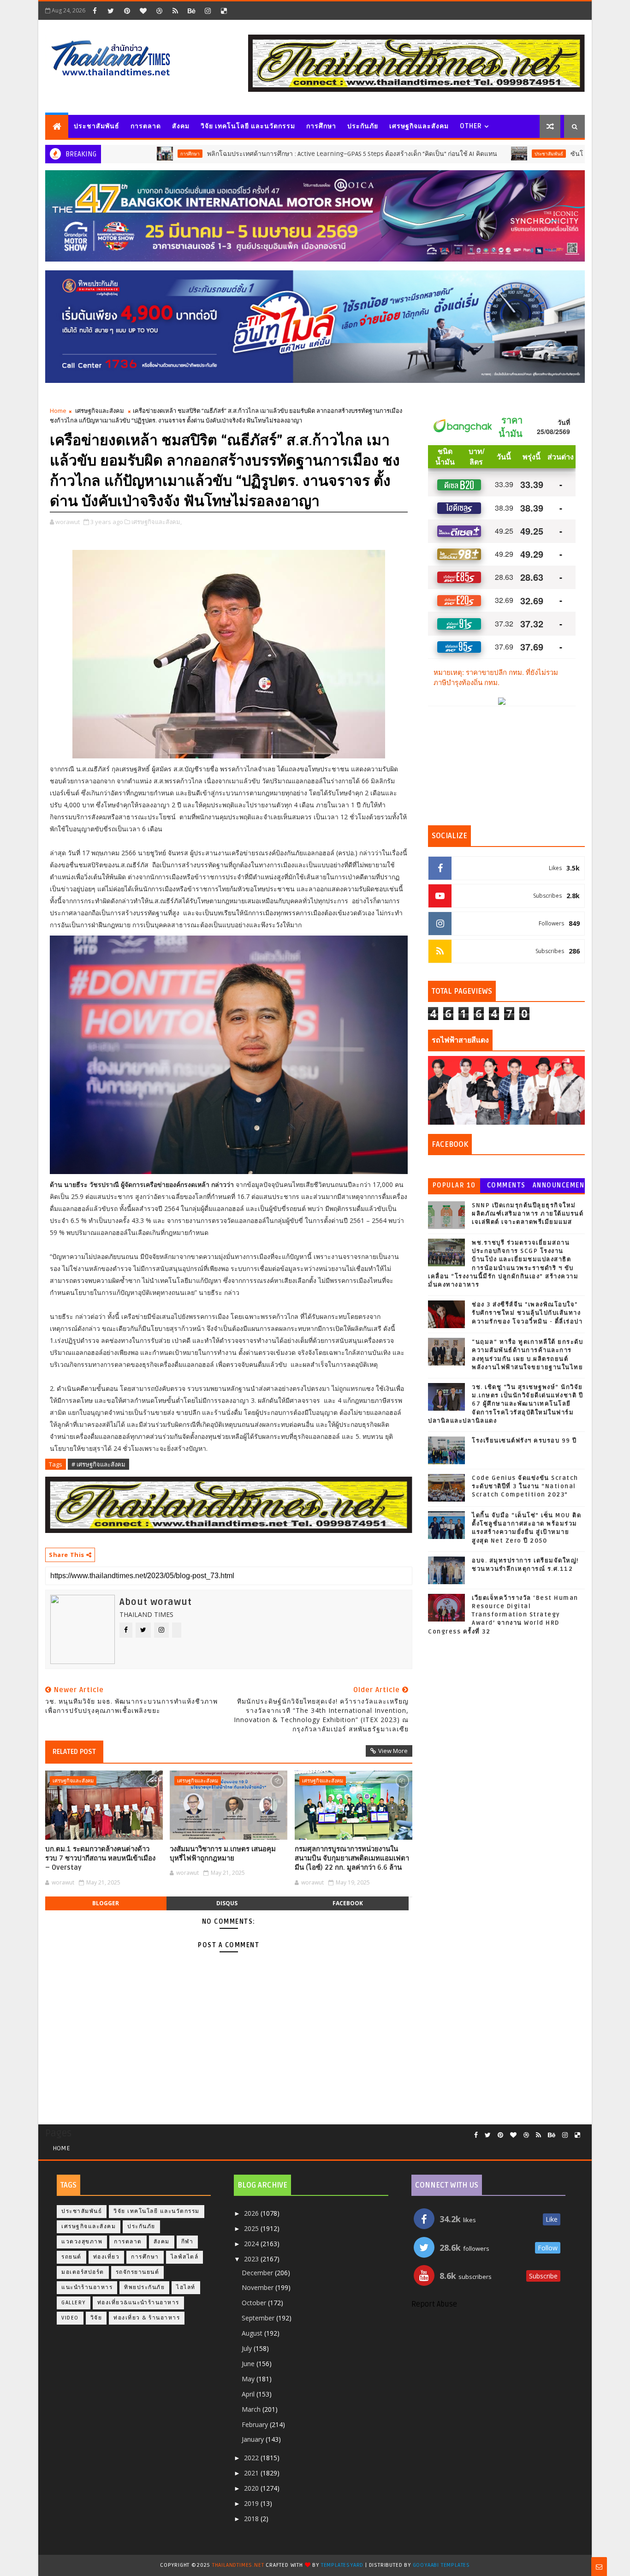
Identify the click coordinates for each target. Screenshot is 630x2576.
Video (70, 2318)
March (252, 2409)
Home (58, 411)
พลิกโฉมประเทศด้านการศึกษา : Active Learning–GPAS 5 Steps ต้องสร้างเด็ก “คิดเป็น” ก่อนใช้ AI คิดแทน (275, 154)
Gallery (74, 2303)
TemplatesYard (342, 2565)
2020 (252, 2488)
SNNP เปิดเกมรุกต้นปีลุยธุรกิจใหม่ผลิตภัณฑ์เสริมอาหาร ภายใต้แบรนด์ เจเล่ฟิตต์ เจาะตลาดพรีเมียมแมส (528, 1214)
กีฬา (187, 2242)
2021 (252, 2473)
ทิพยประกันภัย (144, 2287)
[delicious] (224, 11)
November (259, 2287)
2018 (252, 2519)
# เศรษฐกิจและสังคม (98, 1464)
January (254, 2439)
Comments (506, 1185)
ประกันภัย (363, 126)
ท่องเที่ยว (107, 2257)
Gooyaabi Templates (441, 2565)
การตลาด (146, 126)
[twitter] (111, 11)
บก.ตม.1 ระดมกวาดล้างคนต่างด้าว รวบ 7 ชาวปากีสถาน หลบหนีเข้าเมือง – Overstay (100, 1858)
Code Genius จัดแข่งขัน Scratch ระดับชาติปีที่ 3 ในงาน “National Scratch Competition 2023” (525, 1486)
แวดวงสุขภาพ (82, 2242)
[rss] (175, 11)
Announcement (559, 1187)
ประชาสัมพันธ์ (97, 126)
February (256, 2424)
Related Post (74, 1752)
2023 (252, 2259)
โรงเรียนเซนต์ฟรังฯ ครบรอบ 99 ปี (524, 1441)
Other (471, 126)
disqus (227, 1903)
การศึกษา (321, 126)
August (253, 2333)
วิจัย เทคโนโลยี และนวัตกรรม (248, 126)
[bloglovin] (143, 11)
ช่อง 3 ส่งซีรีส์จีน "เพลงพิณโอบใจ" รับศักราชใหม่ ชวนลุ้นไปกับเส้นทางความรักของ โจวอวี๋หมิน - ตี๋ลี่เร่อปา (527, 1313)
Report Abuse (434, 2304)
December (258, 2273)
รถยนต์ (71, 2257)
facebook (348, 1903)
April (249, 2394)
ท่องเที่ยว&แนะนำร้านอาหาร (138, 2303)
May (249, 2379)
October (255, 2303)
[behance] (191, 11)
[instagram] (208, 11)
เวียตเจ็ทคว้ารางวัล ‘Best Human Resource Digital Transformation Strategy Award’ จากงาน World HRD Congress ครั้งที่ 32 (503, 1615)
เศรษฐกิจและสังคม (419, 126)
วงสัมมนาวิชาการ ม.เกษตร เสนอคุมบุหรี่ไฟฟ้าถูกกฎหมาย (223, 1854)
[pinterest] (127, 11)
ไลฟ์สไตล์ (185, 2257)
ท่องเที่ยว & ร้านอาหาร (147, 2318)
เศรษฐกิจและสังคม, (157, 522)
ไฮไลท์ (186, 2287)
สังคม (181, 126)
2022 (252, 2458)
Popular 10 (454, 1185)
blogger (106, 1903)
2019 (252, 2503)
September (259, 2318)
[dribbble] (159, 11)
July (248, 2348)
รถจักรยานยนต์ (138, 2272)
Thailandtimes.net (238, 2565)
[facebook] (95, 11)
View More (393, 1751)
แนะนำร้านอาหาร (87, 2287)
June (249, 2364)
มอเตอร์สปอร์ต (83, 2272)
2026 (252, 2213)
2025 (252, 2228)
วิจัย (96, 2318)
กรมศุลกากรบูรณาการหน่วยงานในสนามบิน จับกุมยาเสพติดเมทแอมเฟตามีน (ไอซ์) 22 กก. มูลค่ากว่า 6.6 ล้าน (352, 1858)
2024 (252, 2244)
